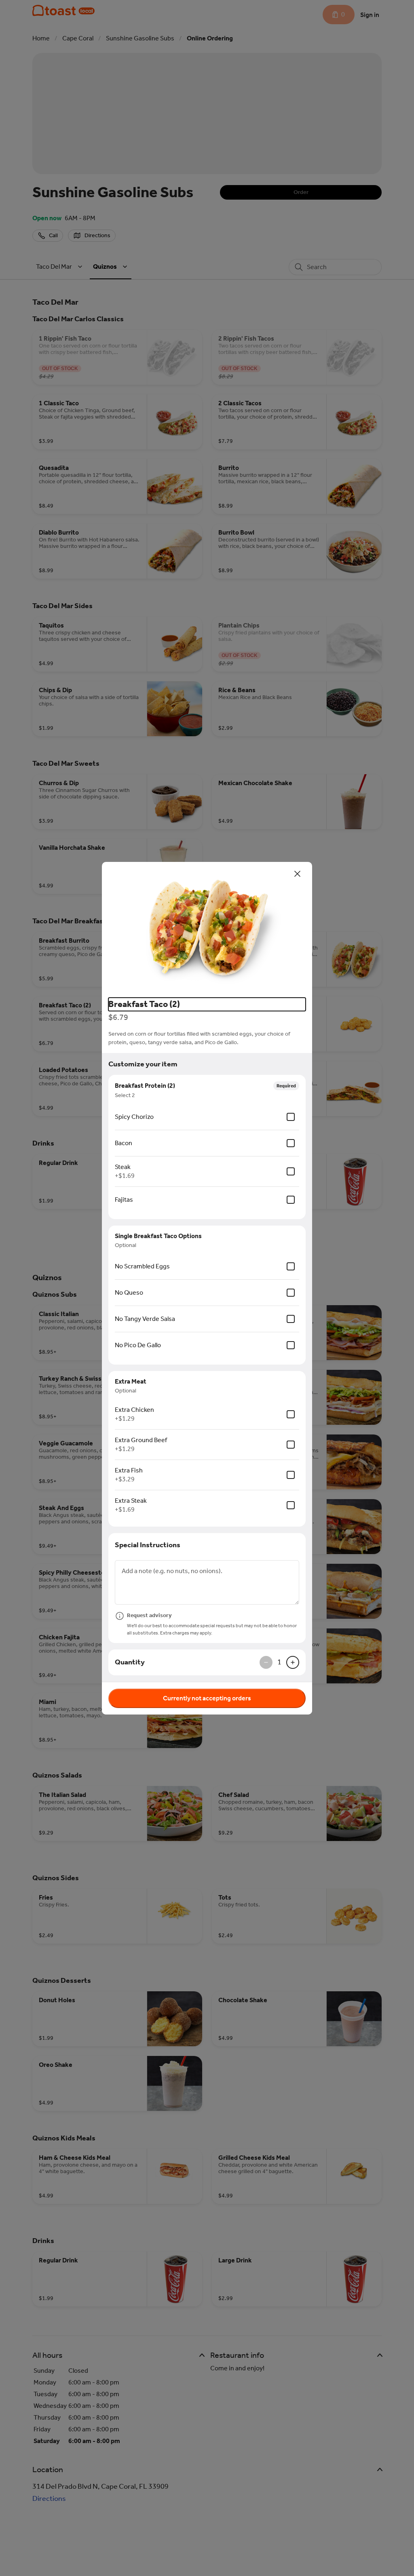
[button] (207, 927)
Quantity (130, 1662)
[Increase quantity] (293, 1662)
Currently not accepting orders (207, 1698)
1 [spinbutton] (279, 1662)
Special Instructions (148, 1545)
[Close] (298, 874)
